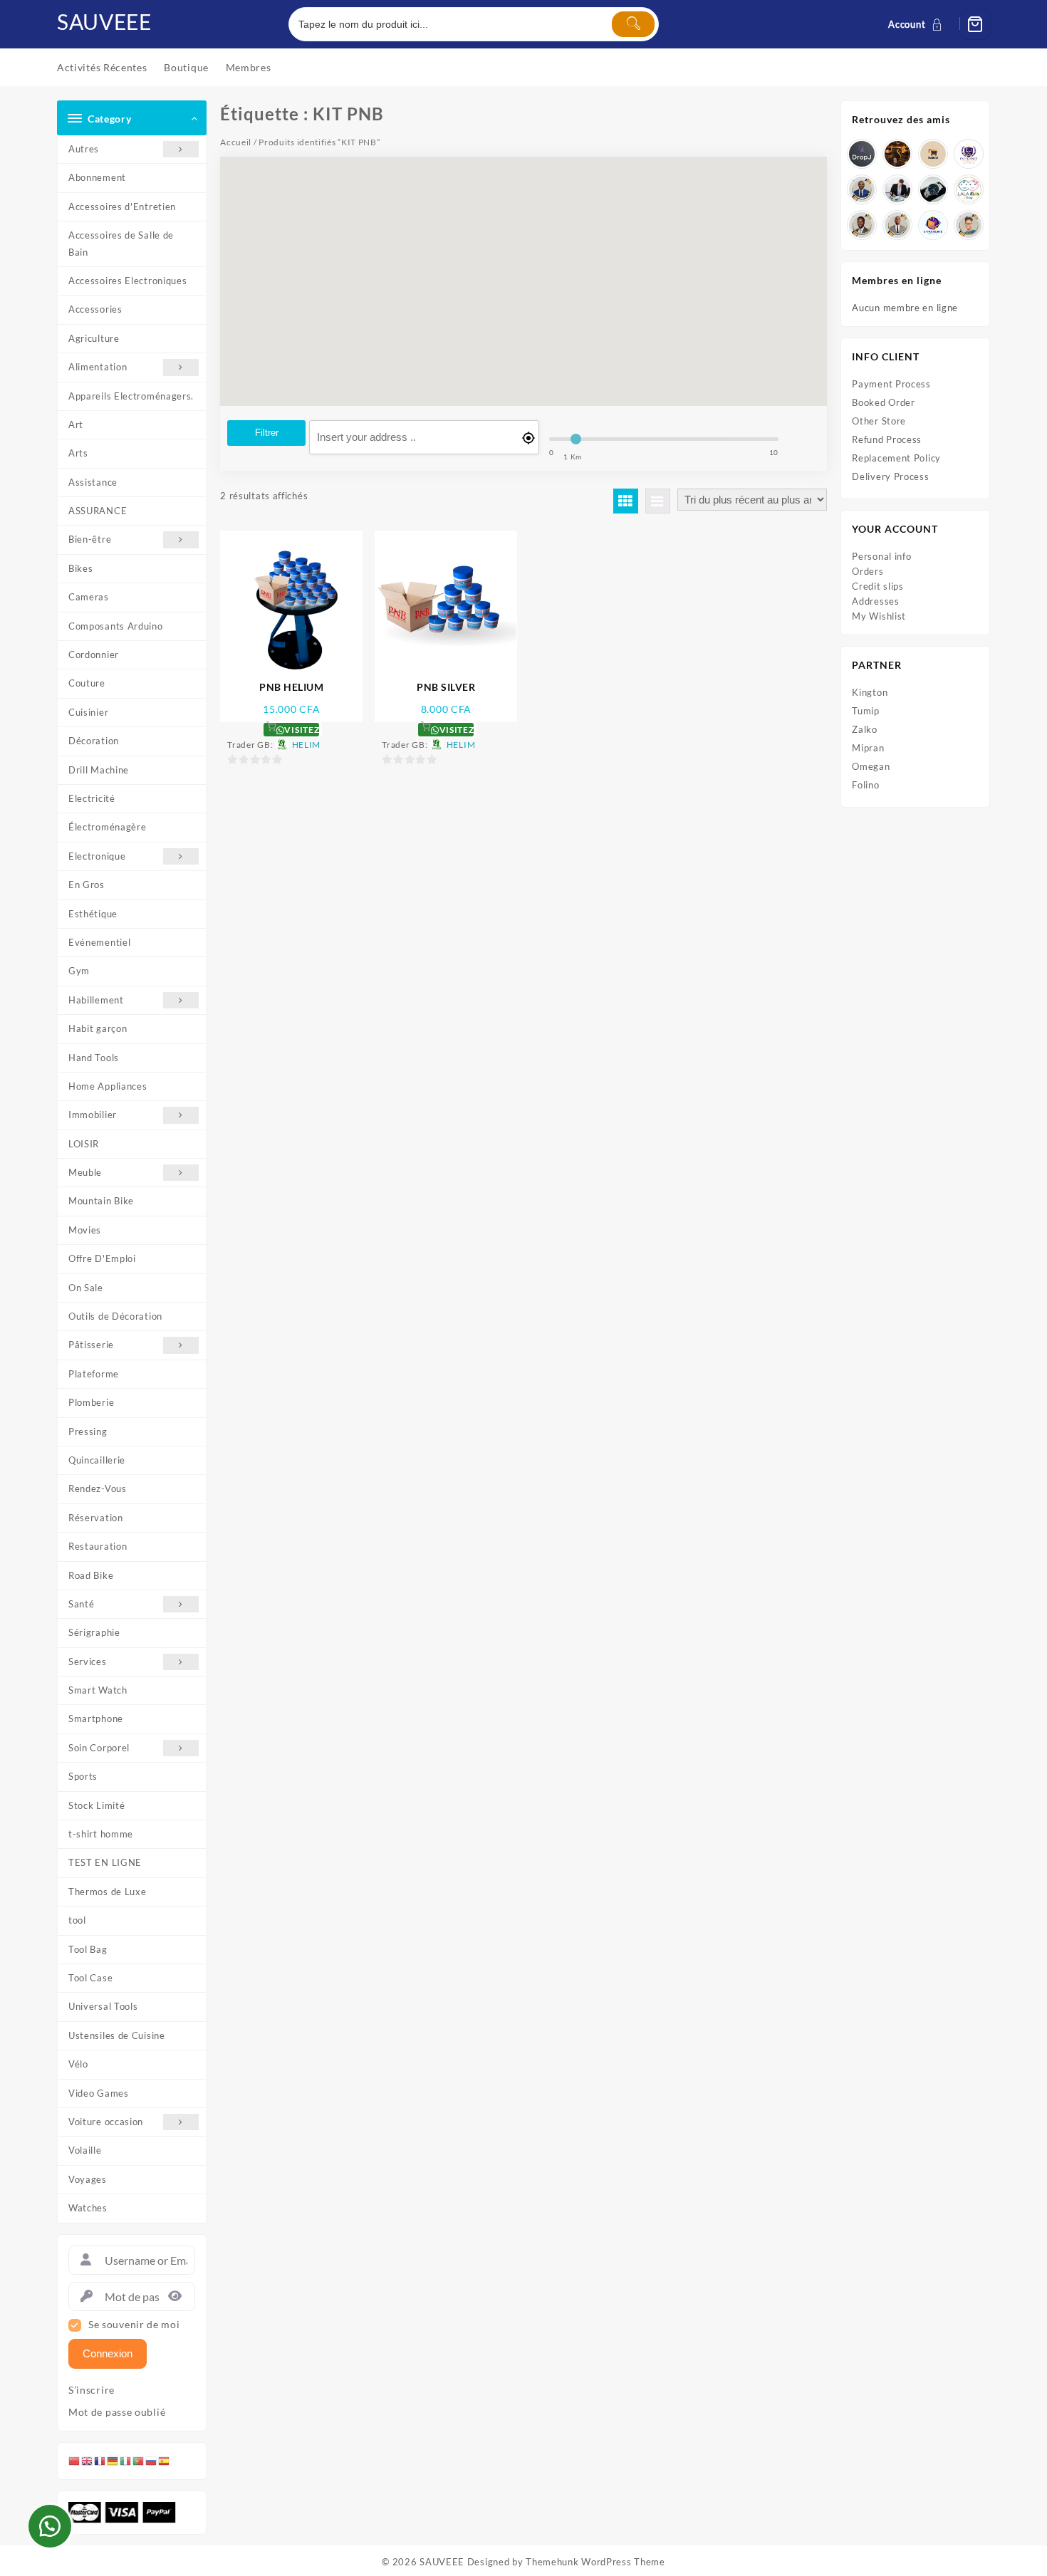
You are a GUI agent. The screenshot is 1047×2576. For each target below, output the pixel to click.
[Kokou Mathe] (969, 154)
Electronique (97, 856)
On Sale (86, 1288)
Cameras (89, 597)
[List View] (658, 501)
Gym (79, 971)
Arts (78, 453)
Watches (88, 2208)
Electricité (92, 798)
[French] (100, 2461)
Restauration (98, 1546)
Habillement (96, 1000)
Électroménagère (108, 827)
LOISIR (84, 1144)
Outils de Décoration (115, 1316)
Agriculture (94, 338)
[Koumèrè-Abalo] (897, 154)
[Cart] (975, 24)
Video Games (99, 2093)
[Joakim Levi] (862, 154)
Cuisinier (88, 712)
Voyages (88, 2179)
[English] (88, 2461)
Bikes (81, 568)
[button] (50, 2526)
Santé (82, 1604)
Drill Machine (99, 770)
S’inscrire (92, 2390)
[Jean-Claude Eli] (897, 189)
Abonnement (97, 177)
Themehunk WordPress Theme (595, 2562)
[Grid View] (626, 501)
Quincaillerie (97, 1460)
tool (77, 1920)
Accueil (236, 142)
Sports (83, 1776)
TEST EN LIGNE (105, 1862)
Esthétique (93, 914)
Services (88, 1662)
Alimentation (98, 367)
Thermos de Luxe (108, 1892)
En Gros (87, 885)
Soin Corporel (99, 1748)
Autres (84, 149)
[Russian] (152, 2461)
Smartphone (96, 1719)
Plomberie (91, 1402)
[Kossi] (897, 225)
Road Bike (91, 1575)
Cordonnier (94, 655)
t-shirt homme (101, 1834)
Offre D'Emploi (102, 1258)
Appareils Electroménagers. (131, 396)
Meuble (85, 1172)
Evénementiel (99, 942)
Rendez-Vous (98, 1488)
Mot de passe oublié (117, 2412)
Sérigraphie (94, 1632)
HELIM (307, 745)
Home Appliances (108, 1086)
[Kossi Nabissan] (933, 154)
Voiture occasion (106, 2122)
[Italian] (126, 2461)
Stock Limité (97, 1805)
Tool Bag (88, 1949)
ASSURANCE (98, 511)
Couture (87, 683)
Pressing (88, 1432)
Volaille (85, 2150)
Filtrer (267, 433)
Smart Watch (98, 1690)
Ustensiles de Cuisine (117, 2035)
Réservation (96, 1518)
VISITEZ (301, 730)
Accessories (95, 309)
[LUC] (862, 225)
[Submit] (633, 24)
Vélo (78, 2064)
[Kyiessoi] (969, 189)
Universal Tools (103, 2006)
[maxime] (933, 189)
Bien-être (90, 539)
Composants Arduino (116, 626)
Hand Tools (94, 1058)
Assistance (93, 482)
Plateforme (94, 1374)
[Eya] (969, 225)
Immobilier (93, 1115)
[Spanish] (165, 2461)
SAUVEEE (104, 21)
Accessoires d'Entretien (122, 207)
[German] (113, 2461)
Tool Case (90, 1978)
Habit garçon (98, 1028)
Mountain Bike (101, 1201)
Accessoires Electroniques (128, 281)
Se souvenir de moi (134, 2325)
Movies (85, 1230)
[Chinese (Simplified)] (75, 2461)
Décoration (94, 741)
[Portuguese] (139, 2461)
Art (76, 424)
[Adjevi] (862, 189)
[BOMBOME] (933, 225)
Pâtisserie (91, 1345)
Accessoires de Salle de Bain (121, 243)
